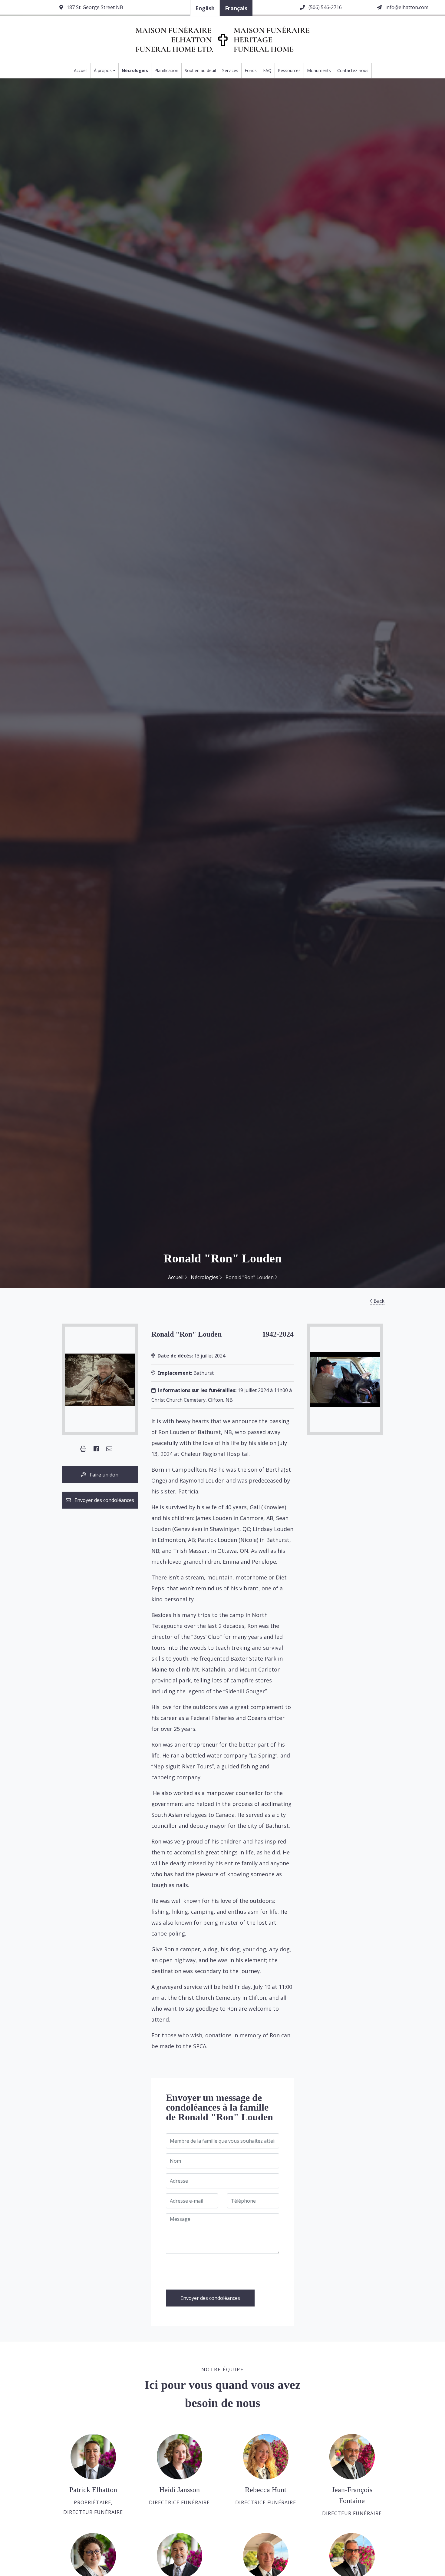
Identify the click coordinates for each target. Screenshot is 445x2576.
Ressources (289, 70)
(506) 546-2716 (325, 7)
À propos (103, 70)
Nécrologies (135, 70)
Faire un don (102, 1475)
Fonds (251, 70)
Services (230, 70)
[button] (83, 1449)
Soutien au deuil (200, 70)
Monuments (319, 70)
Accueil (81, 70)
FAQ (267, 70)
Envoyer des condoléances (102, 1500)
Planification (166, 70)
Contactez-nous (353, 70)
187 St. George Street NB (94, 7)
